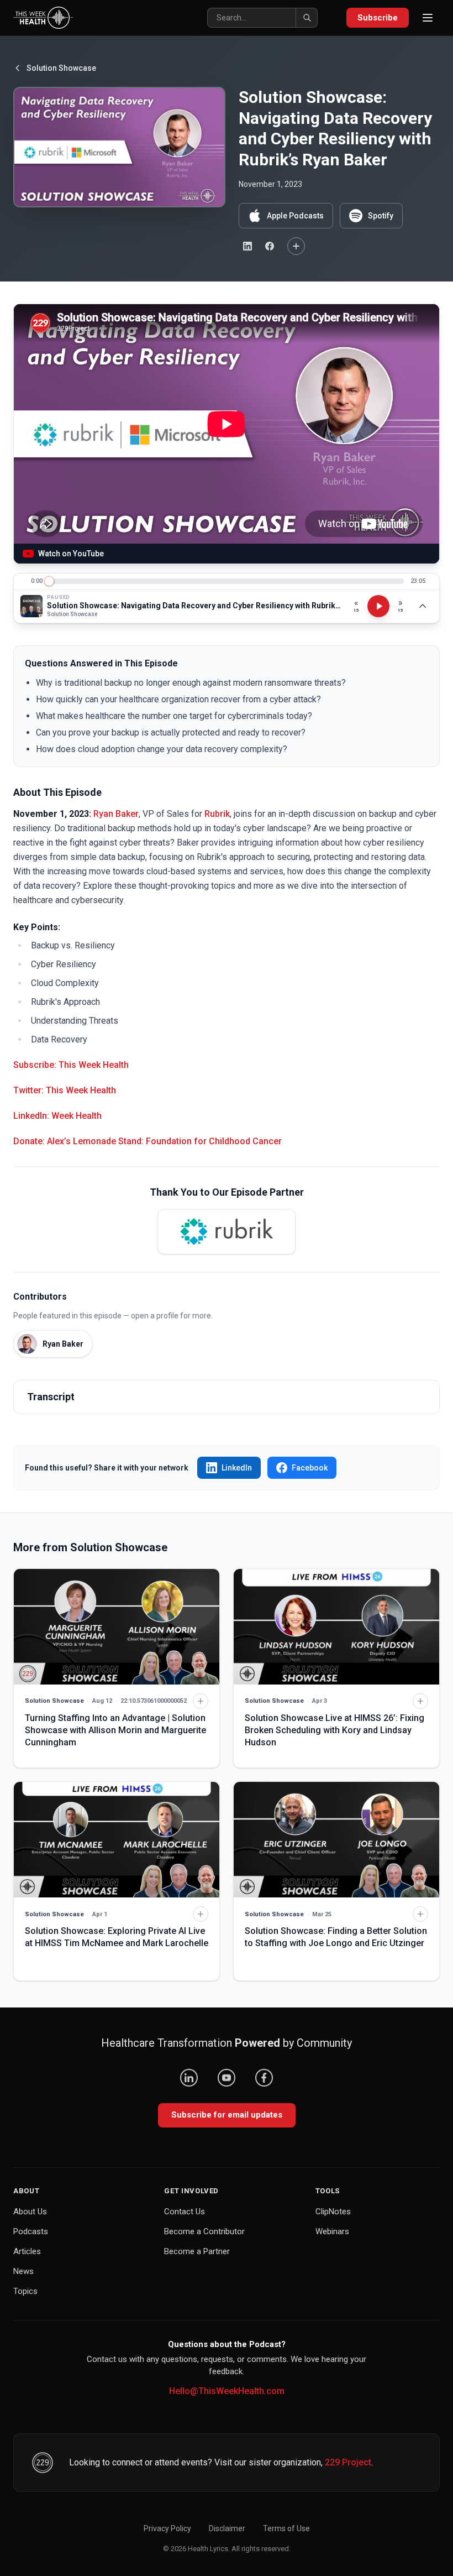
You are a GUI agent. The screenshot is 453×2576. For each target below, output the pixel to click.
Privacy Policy (167, 2528)
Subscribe (378, 18)
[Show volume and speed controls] (423, 606)
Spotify (381, 216)
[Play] (378, 606)
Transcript (51, 1397)
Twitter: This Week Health (65, 1090)
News (23, 2271)
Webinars (332, 2231)
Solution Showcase (61, 68)
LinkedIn (237, 1468)
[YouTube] (227, 2078)
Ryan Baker (116, 814)
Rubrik (217, 814)
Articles (27, 2251)
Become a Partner (197, 2251)
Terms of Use (286, 2528)
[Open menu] (428, 18)
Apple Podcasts (295, 216)
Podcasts (31, 2231)
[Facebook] (264, 2078)
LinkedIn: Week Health (57, 1116)
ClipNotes (333, 2212)
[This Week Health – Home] (43, 18)
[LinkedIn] (189, 2078)
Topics (25, 2291)
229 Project (348, 2462)
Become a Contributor (204, 2231)
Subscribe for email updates (227, 2115)
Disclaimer (227, 2528)
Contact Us (185, 2212)
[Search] (307, 18)
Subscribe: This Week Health (71, 1065)
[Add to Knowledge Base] (296, 246)
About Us (30, 2212)
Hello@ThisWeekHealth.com (227, 2391)
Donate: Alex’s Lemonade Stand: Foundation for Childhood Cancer (148, 1141)
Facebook (310, 1468)
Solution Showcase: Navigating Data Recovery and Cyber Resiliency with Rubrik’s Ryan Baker (194, 606)
